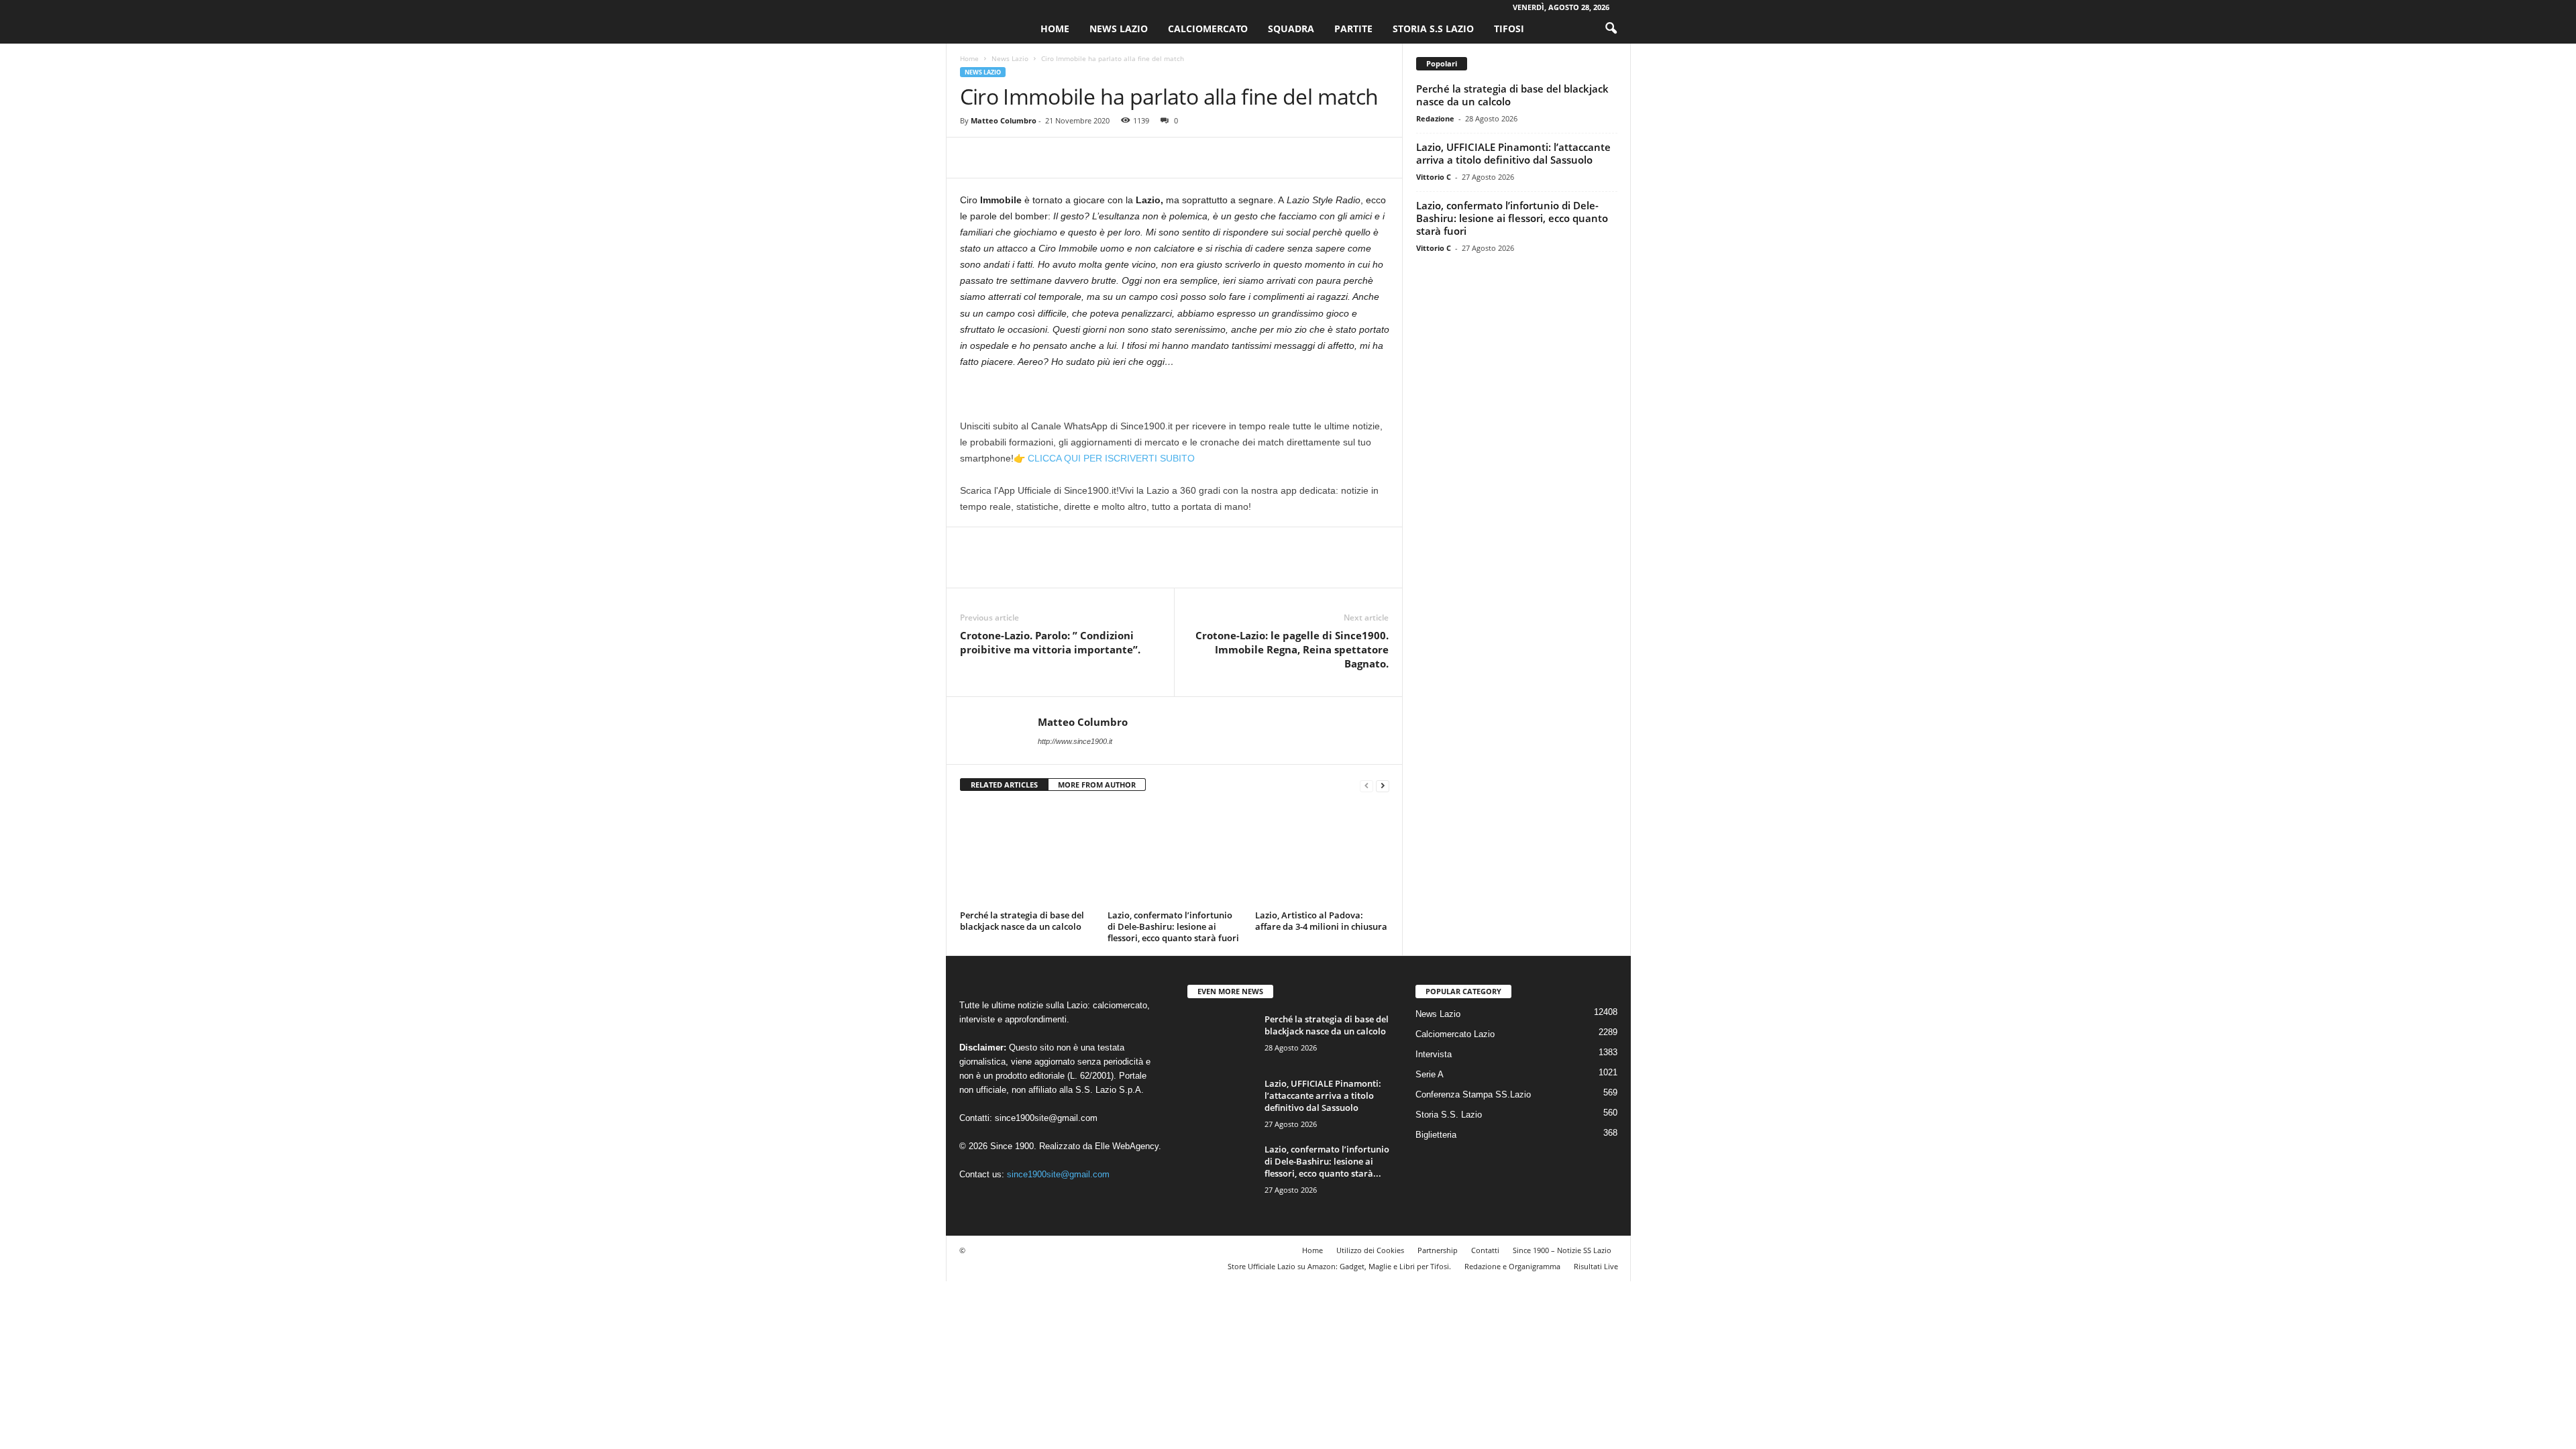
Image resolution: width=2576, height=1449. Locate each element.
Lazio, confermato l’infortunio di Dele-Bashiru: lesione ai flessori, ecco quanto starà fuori (1173, 926)
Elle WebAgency (1127, 1146)
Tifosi (1509, 29)
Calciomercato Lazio (1455, 1034)
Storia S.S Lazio (1433, 29)
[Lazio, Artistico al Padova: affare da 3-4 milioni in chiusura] (1322, 855)
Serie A (1430, 1074)
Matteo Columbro (1004, 120)
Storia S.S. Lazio (1449, 1115)
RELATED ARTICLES (1004, 785)
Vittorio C (1434, 177)
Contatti (1485, 1250)
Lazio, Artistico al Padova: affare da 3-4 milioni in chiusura (1321, 921)
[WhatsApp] (1066, 158)
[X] (1004, 158)
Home (1055, 29)
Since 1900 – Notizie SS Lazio (1562, 1250)
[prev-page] (1366, 785)
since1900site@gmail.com (1046, 1118)
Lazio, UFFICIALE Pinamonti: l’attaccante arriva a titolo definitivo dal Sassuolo (1513, 153)
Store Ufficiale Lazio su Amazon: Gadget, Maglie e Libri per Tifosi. (1339, 1266)
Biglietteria (1436, 1135)
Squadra (1291, 29)
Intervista (1434, 1054)
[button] (1611, 29)
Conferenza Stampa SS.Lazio (1473, 1094)
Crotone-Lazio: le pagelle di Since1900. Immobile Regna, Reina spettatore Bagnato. (1292, 649)
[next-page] (1383, 785)
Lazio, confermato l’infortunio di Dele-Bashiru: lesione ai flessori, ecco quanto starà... (1327, 1161)
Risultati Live (1596, 1266)
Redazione (1435, 118)
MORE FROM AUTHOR (1097, 785)
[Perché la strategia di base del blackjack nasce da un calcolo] (1027, 855)
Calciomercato (1208, 29)
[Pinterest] (1035, 158)
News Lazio (1119, 29)
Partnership (1438, 1250)
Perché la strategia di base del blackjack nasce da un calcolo (1022, 921)
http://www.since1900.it (1075, 741)
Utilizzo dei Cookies (1370, 1250)
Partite (1353, 29)
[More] (1097, 158)
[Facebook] (973, 158)
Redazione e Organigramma (1512, 1266)
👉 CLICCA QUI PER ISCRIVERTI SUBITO (1104, 458)
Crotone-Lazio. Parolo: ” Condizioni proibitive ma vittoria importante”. (1050, 642)
